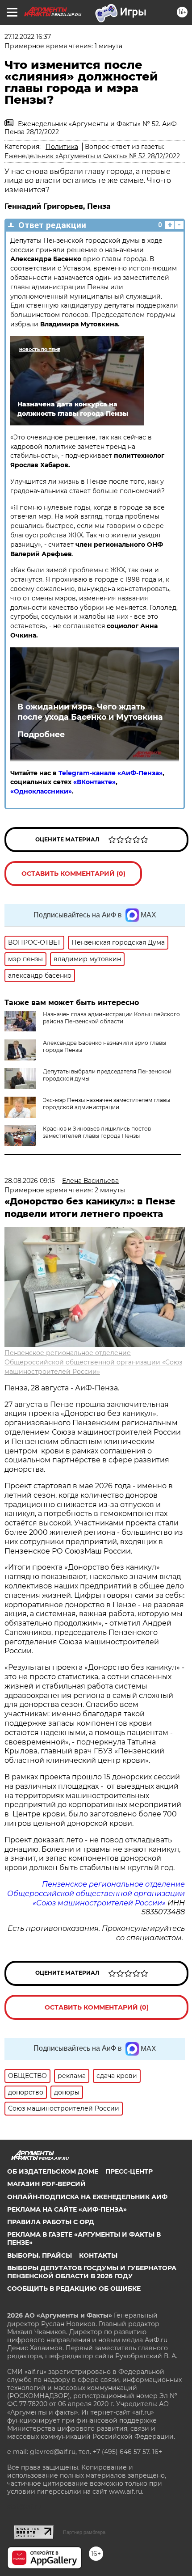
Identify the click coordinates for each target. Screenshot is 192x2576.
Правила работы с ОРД (51, 2222)
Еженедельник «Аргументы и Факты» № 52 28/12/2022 (92, 156)
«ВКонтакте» (94, 782)
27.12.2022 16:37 (28, 37)
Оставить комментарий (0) (73, 874)
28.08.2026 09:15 (30, 1181)
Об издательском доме (53, 2171)
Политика (62, 147)
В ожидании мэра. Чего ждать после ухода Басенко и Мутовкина (90, 712)
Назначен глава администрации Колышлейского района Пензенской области (111, 1018)
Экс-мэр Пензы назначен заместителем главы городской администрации (106, 1104)
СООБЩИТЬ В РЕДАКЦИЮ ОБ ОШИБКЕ (74, 2289)
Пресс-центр (129, 2171)
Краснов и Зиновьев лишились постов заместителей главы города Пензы (97, 1132)
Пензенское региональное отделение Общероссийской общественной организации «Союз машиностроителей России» (93, 1362)
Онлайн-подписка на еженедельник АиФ (87, 2197)
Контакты (98, 2255)
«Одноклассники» (41, 791)
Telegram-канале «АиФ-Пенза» (111, 773)
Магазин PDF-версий (46, 2184)
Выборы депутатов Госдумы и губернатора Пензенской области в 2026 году (92, 2272)
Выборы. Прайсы (40, 2255)
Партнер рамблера (84, 2532)
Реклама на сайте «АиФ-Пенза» (67, 2209)
